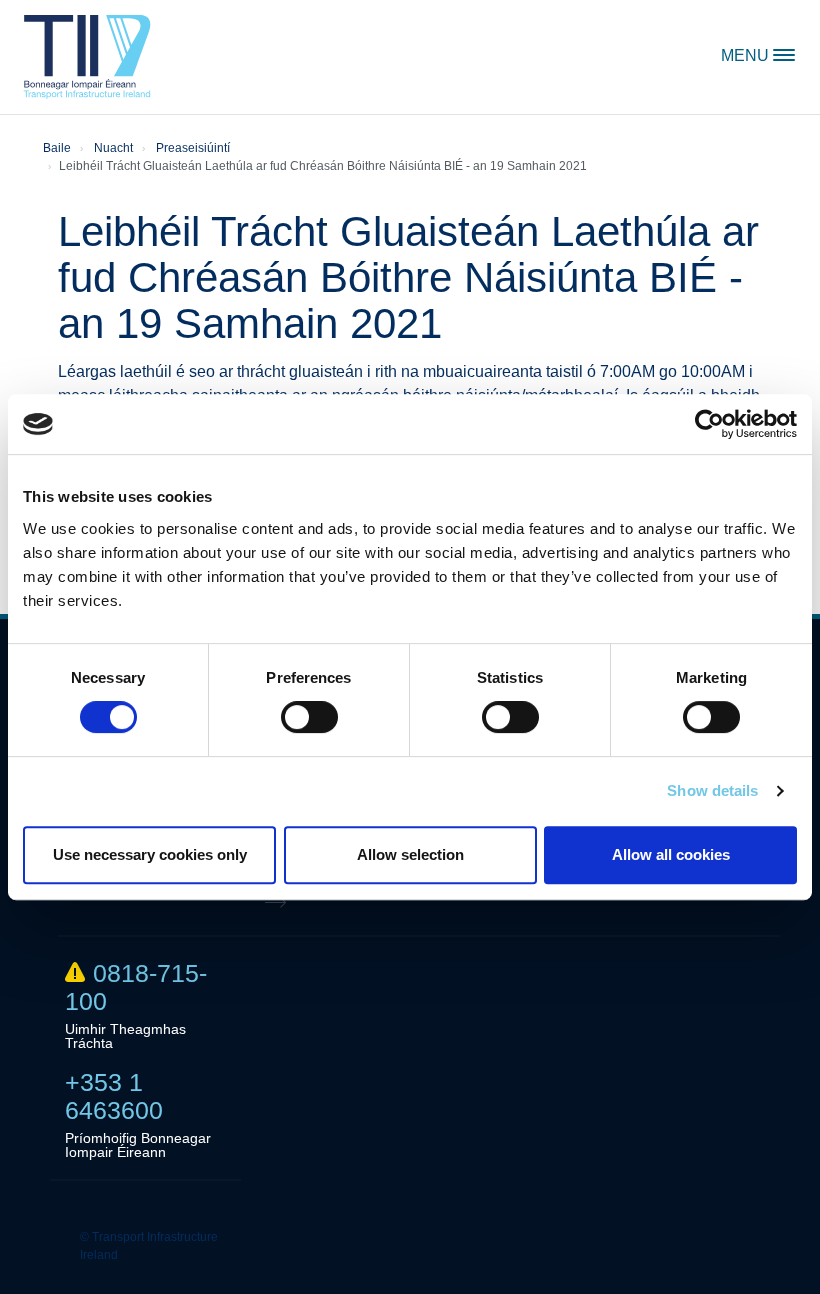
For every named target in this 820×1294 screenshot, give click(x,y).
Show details (712, 790)
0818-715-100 (136, 987)
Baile (57, 148)
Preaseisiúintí (193, 148)
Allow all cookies (671, 854)
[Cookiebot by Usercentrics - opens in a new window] (709, 424)
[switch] (309, 717)
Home (87, 57)
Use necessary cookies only (150, 854)
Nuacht (113, 148)
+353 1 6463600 (114, 1096)
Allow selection (410, 854)
